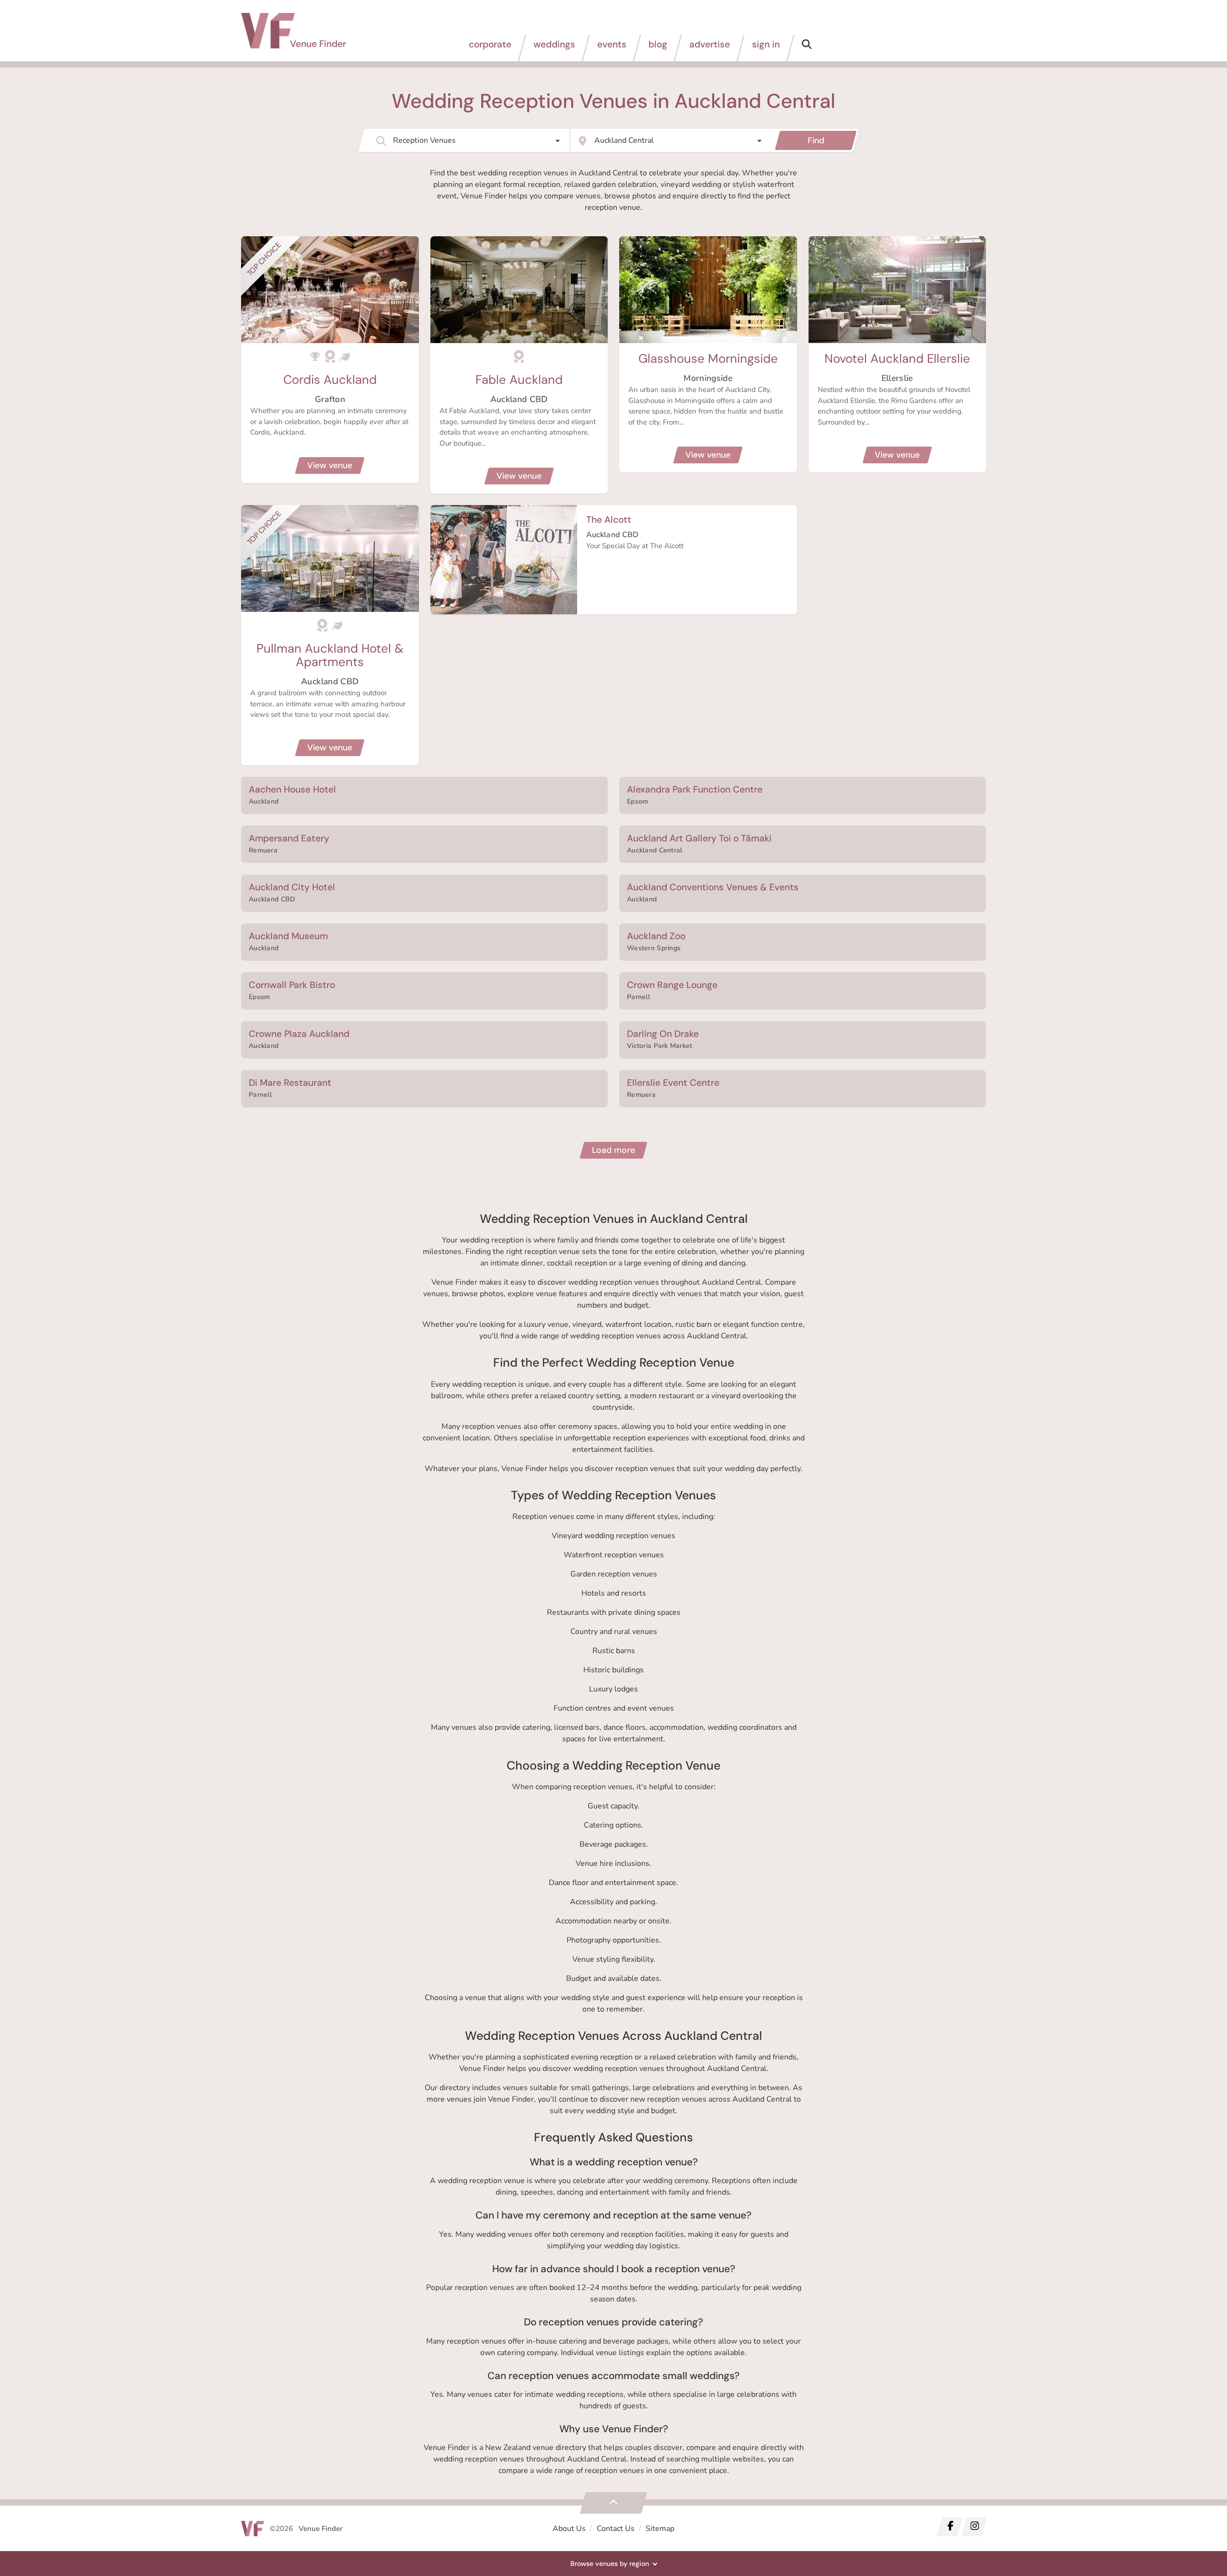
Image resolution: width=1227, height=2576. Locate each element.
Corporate (490, 44)
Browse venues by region (610, 2564)
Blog (658, 44)
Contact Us (616, 2529)
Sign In (766, 44)
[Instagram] (974, 2527)
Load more (613, 1150)
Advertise (710, 44)
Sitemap (660, 2529)
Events (612, 44)
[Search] (807, 48)
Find (816, 140)
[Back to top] (613, 2503)
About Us (569, 2529)
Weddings (554, 44)
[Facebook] (950, 2527)
